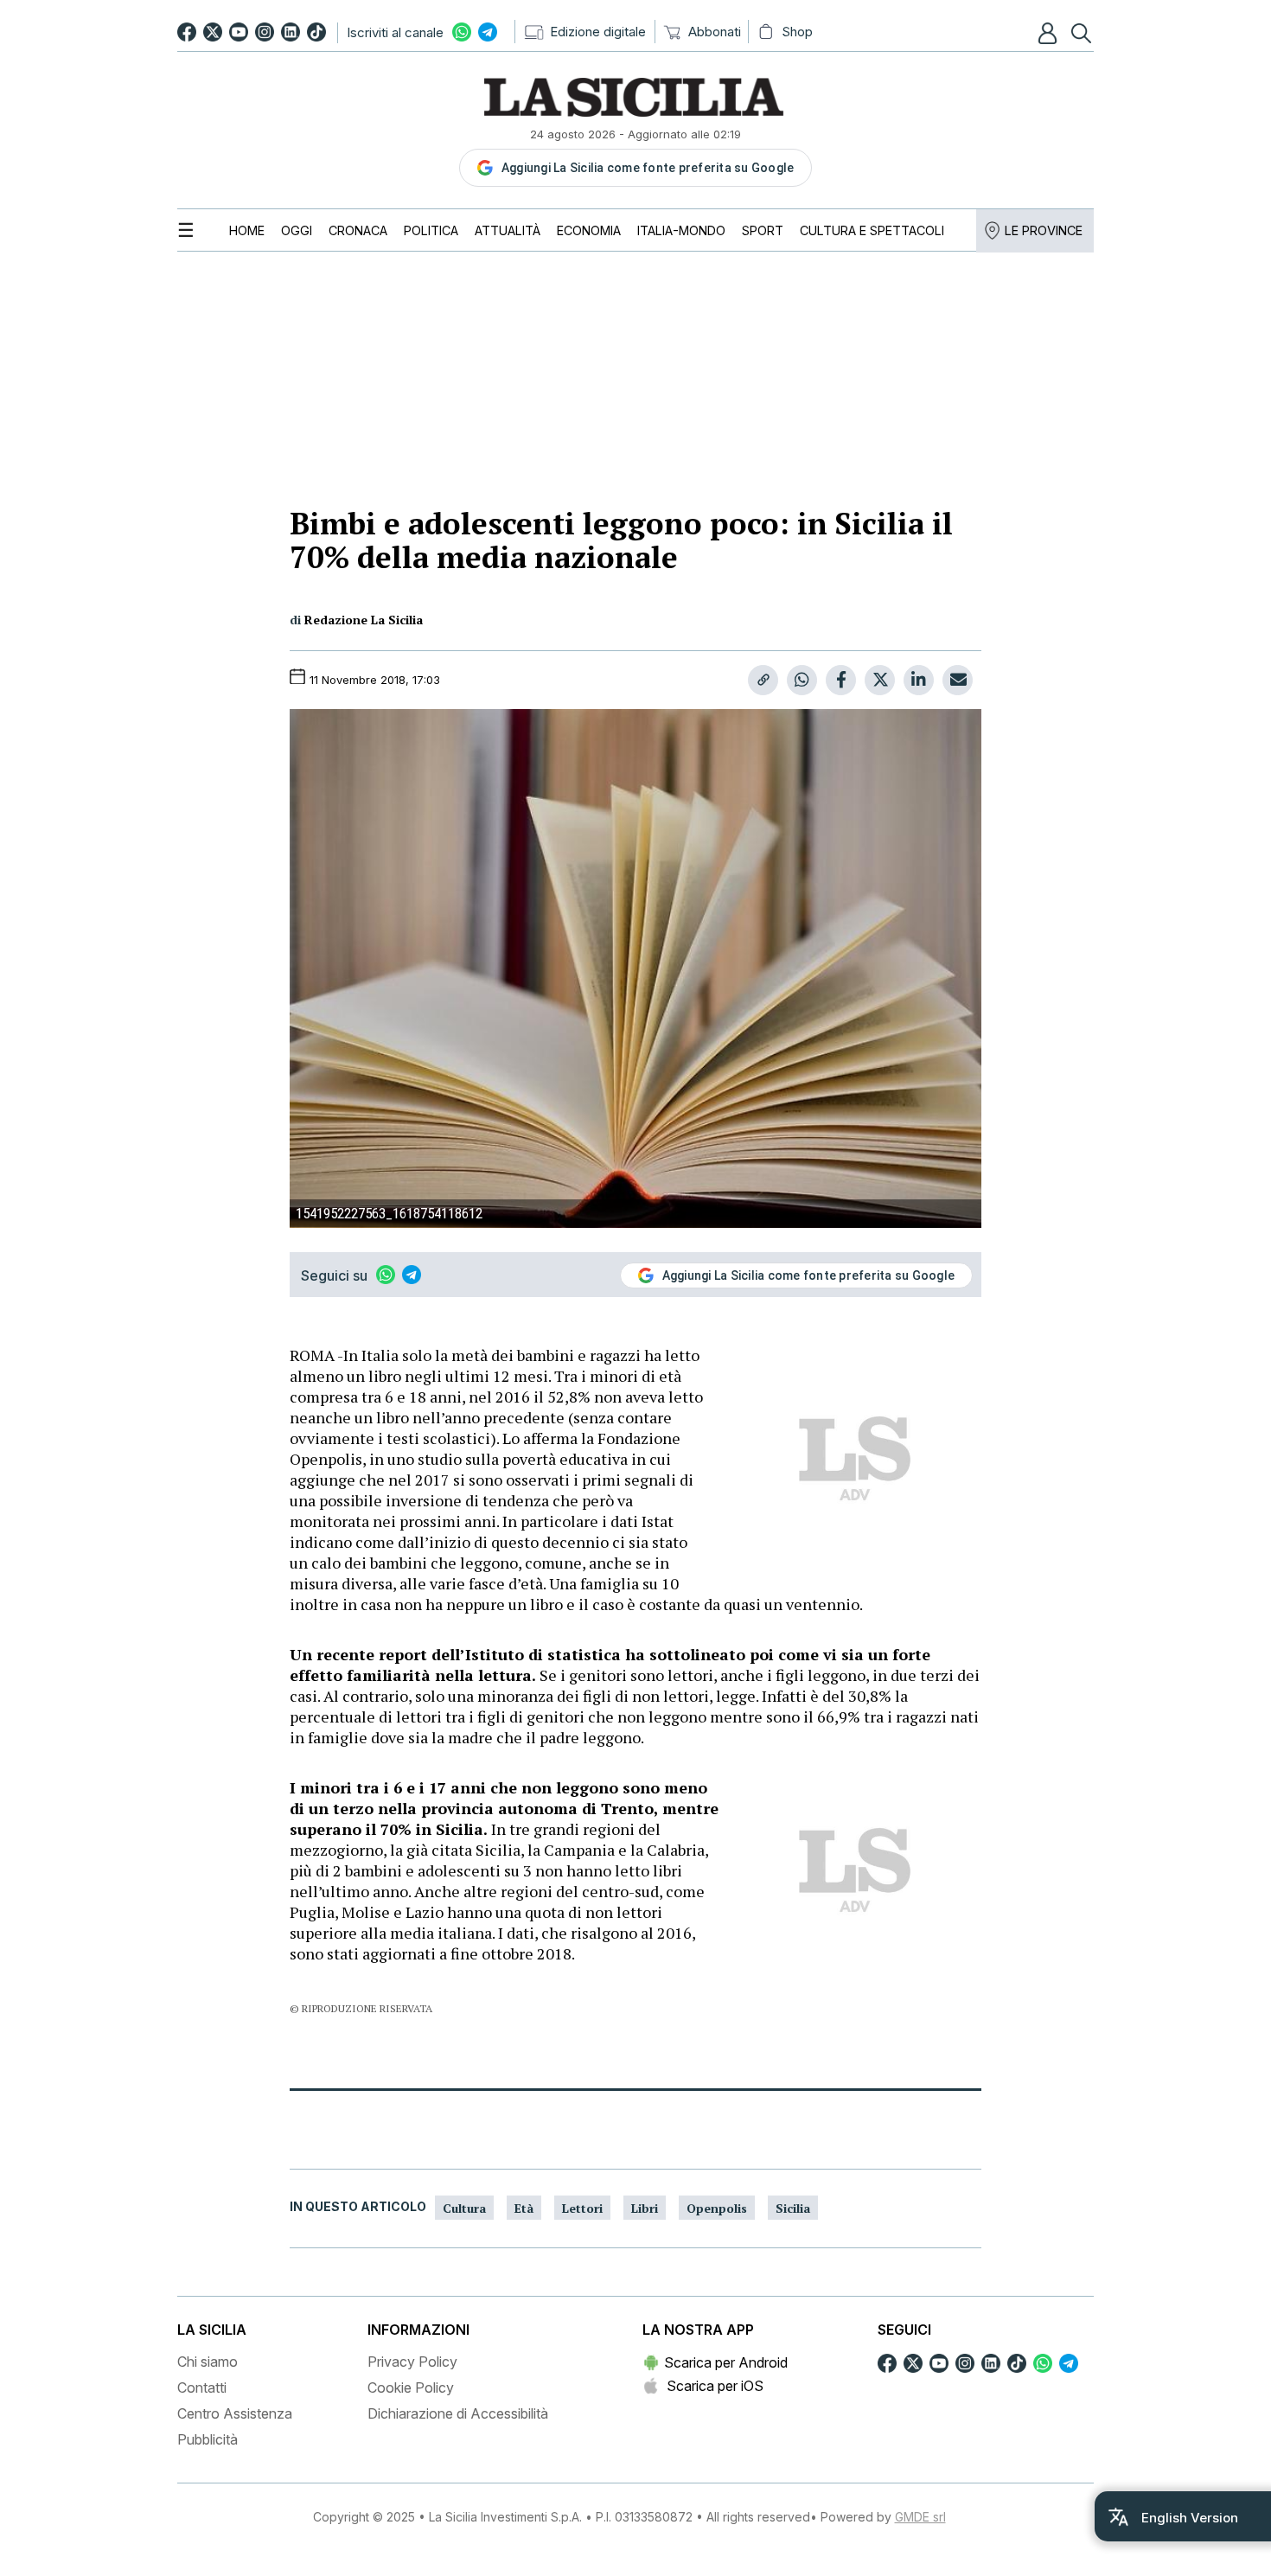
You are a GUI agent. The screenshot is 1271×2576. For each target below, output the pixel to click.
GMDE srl (920, 2517)
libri (645, 2208)
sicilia (793, 2208)
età (524, 2208)
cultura (464, 2208)
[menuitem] (247, 230)
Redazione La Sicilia (364, 620)
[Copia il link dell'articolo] (763, 680)
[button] (1050, 33)
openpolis (717, 2208)
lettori (582, 2208)
